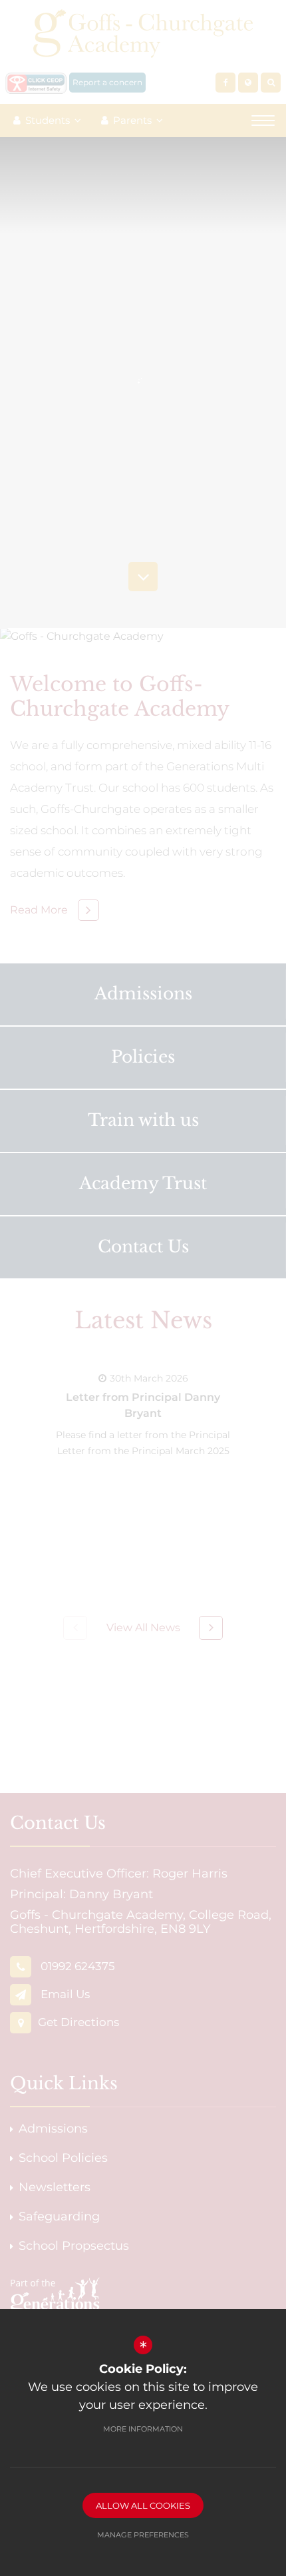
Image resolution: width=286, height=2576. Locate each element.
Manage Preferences (143, 2535)
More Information (143, 2429)
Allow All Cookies (143, 2505)
